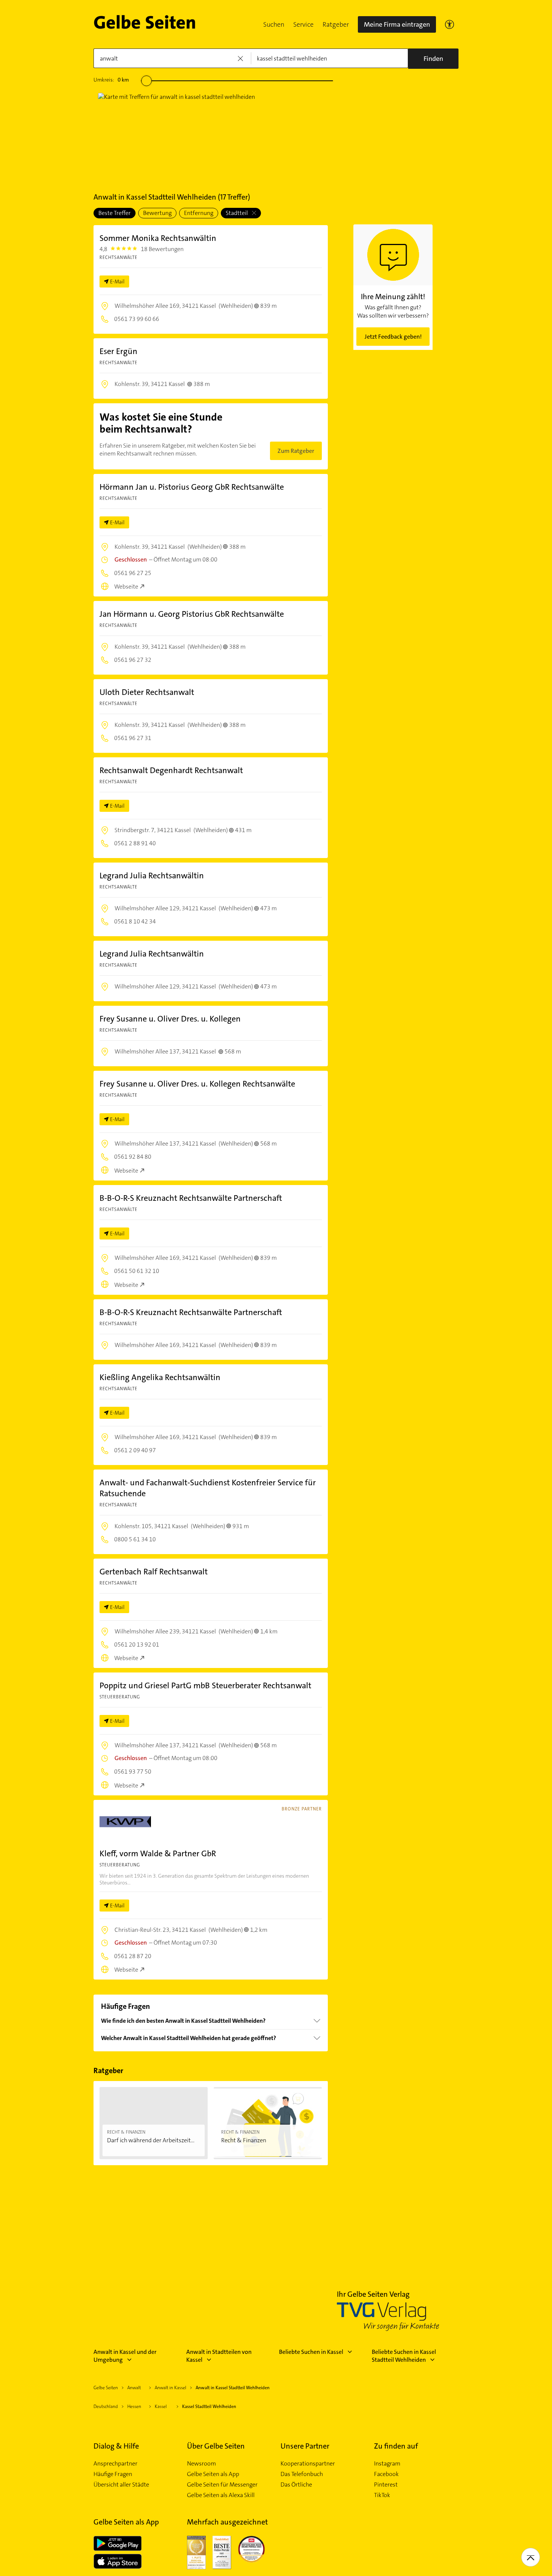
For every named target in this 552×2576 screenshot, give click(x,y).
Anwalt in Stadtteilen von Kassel (219, 2356)
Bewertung (157, 213)
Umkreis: (111, 80)
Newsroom (201, 2464)
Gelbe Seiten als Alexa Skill (221, 2495)
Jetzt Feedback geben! (393, 337)
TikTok (382, 2495)
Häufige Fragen (113, 2474)
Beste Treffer (115, 213)
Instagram (387, 2464)
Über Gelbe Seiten (216, 2446)
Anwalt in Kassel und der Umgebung (125, 2356)
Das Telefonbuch (302, 2474)
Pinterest (386, 2485)
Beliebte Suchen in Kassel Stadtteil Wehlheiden (404, 2356)
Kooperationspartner (308, 2464)
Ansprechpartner (115, 2464)
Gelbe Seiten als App (213, 2474)
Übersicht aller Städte (121, 2485)
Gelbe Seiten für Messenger (222, 2485)
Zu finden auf (396, 2446)
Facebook (386, 2474)
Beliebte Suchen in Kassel (311, 2352)
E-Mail (117, 282)
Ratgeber (336, 24)
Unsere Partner (305, 2446)
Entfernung (199, 213)
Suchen (274, 24)
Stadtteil (237, 213)
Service (303, 24)
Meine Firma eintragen (397, 24)
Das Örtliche (296, 2485)
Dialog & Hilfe (116, 2446)
